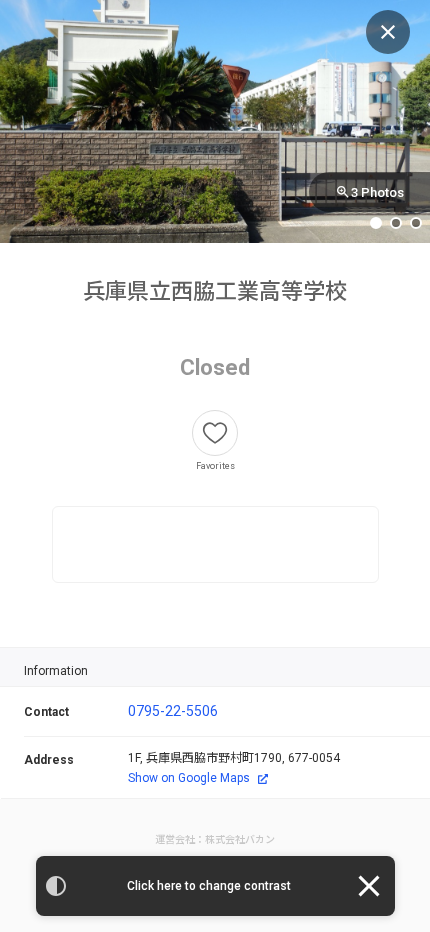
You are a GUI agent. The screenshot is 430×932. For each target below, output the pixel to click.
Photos (377, 192)
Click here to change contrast (209, 886)
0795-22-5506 (173, 711)
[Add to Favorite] (215, 433)
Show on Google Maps (189, 778)
